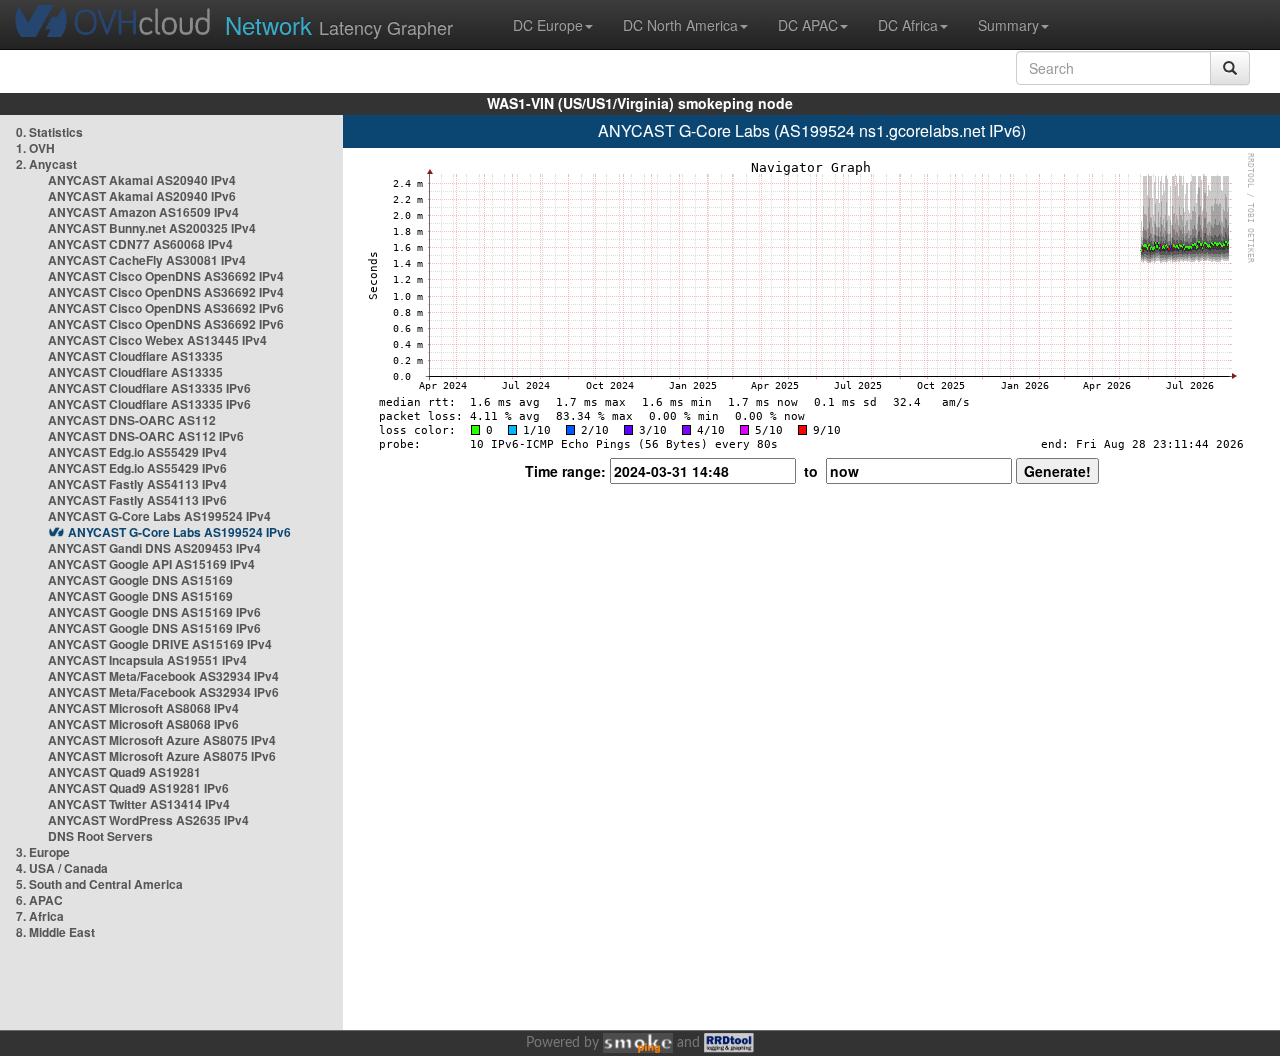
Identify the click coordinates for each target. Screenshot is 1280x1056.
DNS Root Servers (100, 836)
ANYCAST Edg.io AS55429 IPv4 (137, 452)
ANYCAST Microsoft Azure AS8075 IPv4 (162, 740)
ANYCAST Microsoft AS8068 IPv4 (143, 708)
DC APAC (808, 25)
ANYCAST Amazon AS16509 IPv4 (143, 212)
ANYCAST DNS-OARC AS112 (132, 420)
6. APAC (39, 900)
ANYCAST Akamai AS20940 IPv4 (142, 180)
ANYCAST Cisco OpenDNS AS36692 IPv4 (166, 276)
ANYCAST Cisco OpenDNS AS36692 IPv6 (166, 308)
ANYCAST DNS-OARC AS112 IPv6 (146, 436)
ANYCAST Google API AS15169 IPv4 (151, 564)
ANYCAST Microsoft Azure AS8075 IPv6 (162, 756)
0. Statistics (49, 132)
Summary (1008, 25)
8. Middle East (55, 932)
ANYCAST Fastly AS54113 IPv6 (137, 500)
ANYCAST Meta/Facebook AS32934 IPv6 (163, 692)
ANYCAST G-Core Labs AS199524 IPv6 (179, 532)
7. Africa (40, 916)
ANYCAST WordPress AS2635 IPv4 (148, 820)
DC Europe (548, 25)
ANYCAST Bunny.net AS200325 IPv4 (152, 228)
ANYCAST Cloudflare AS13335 (135, 356)
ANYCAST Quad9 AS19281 (124, 772)
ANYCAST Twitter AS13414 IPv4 (139, 804)
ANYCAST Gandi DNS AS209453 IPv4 (154, 548)
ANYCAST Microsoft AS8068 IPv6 (143, 724)
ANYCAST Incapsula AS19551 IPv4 (147, 660)
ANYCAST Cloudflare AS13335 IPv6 (149, 388)
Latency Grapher (339, 24)
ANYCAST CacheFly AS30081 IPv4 (147, 260)
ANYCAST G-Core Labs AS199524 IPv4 (159, 516)
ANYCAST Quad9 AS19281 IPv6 (138, 788)
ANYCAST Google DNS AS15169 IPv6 (154, 612)
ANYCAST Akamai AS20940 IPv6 (142, 196)
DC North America (680, 25)
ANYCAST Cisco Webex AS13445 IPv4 (157, 340)
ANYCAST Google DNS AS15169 (140, 580)
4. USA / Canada (62, 868)
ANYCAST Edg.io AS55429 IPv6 (137, 468)
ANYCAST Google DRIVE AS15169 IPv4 (160, 644)
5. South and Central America (99, 884)
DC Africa (908, 25)
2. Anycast (46, 164)
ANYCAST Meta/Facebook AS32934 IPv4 (163, 676)
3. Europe (43, 852)
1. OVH (35, 148)
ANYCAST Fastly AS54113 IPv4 (137, 484)
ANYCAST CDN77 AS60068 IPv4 (140, 244)
